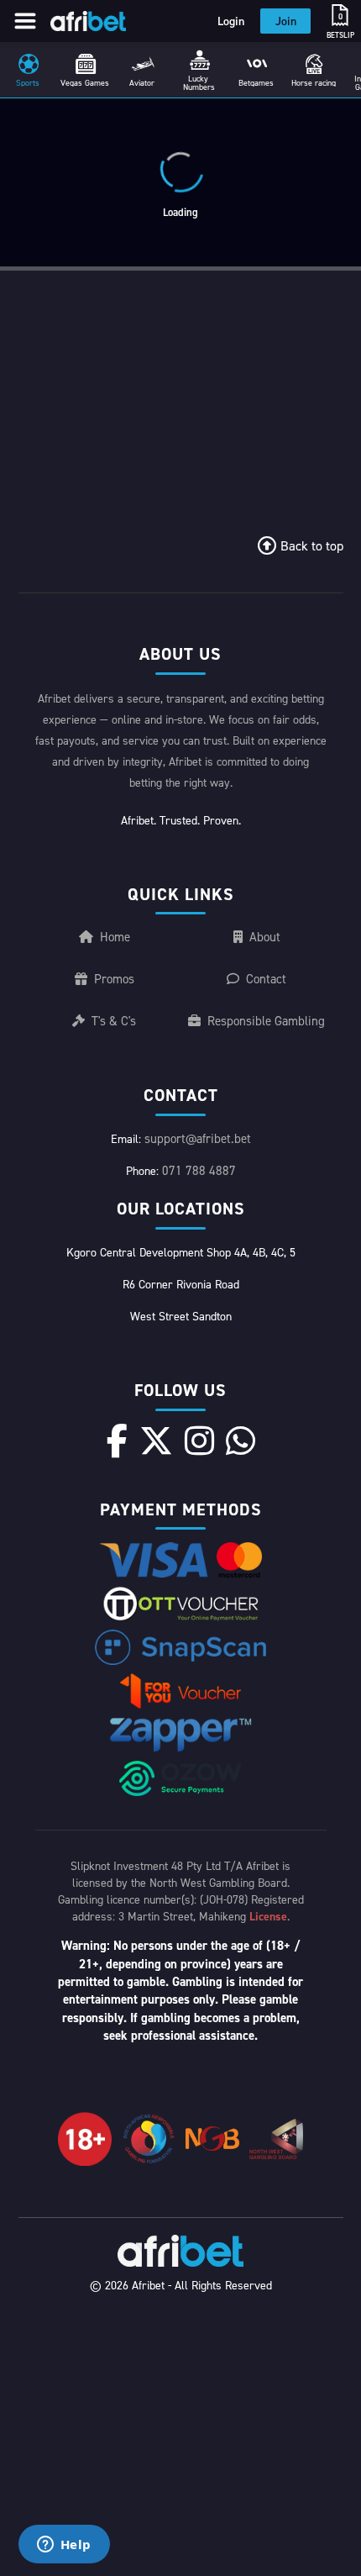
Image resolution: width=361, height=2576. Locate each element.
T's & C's (114, 1021)
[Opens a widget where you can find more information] (64, 2546)
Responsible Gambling (266, 1021)
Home (115, 937)
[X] (156, 1441)
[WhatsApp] (241, 1441)
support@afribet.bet (198, 1138)
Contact (266, 979)
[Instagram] (199, 1441)
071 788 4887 (199, 1170)
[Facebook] (117, 1441)
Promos (114, 979)
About (265, 937)
